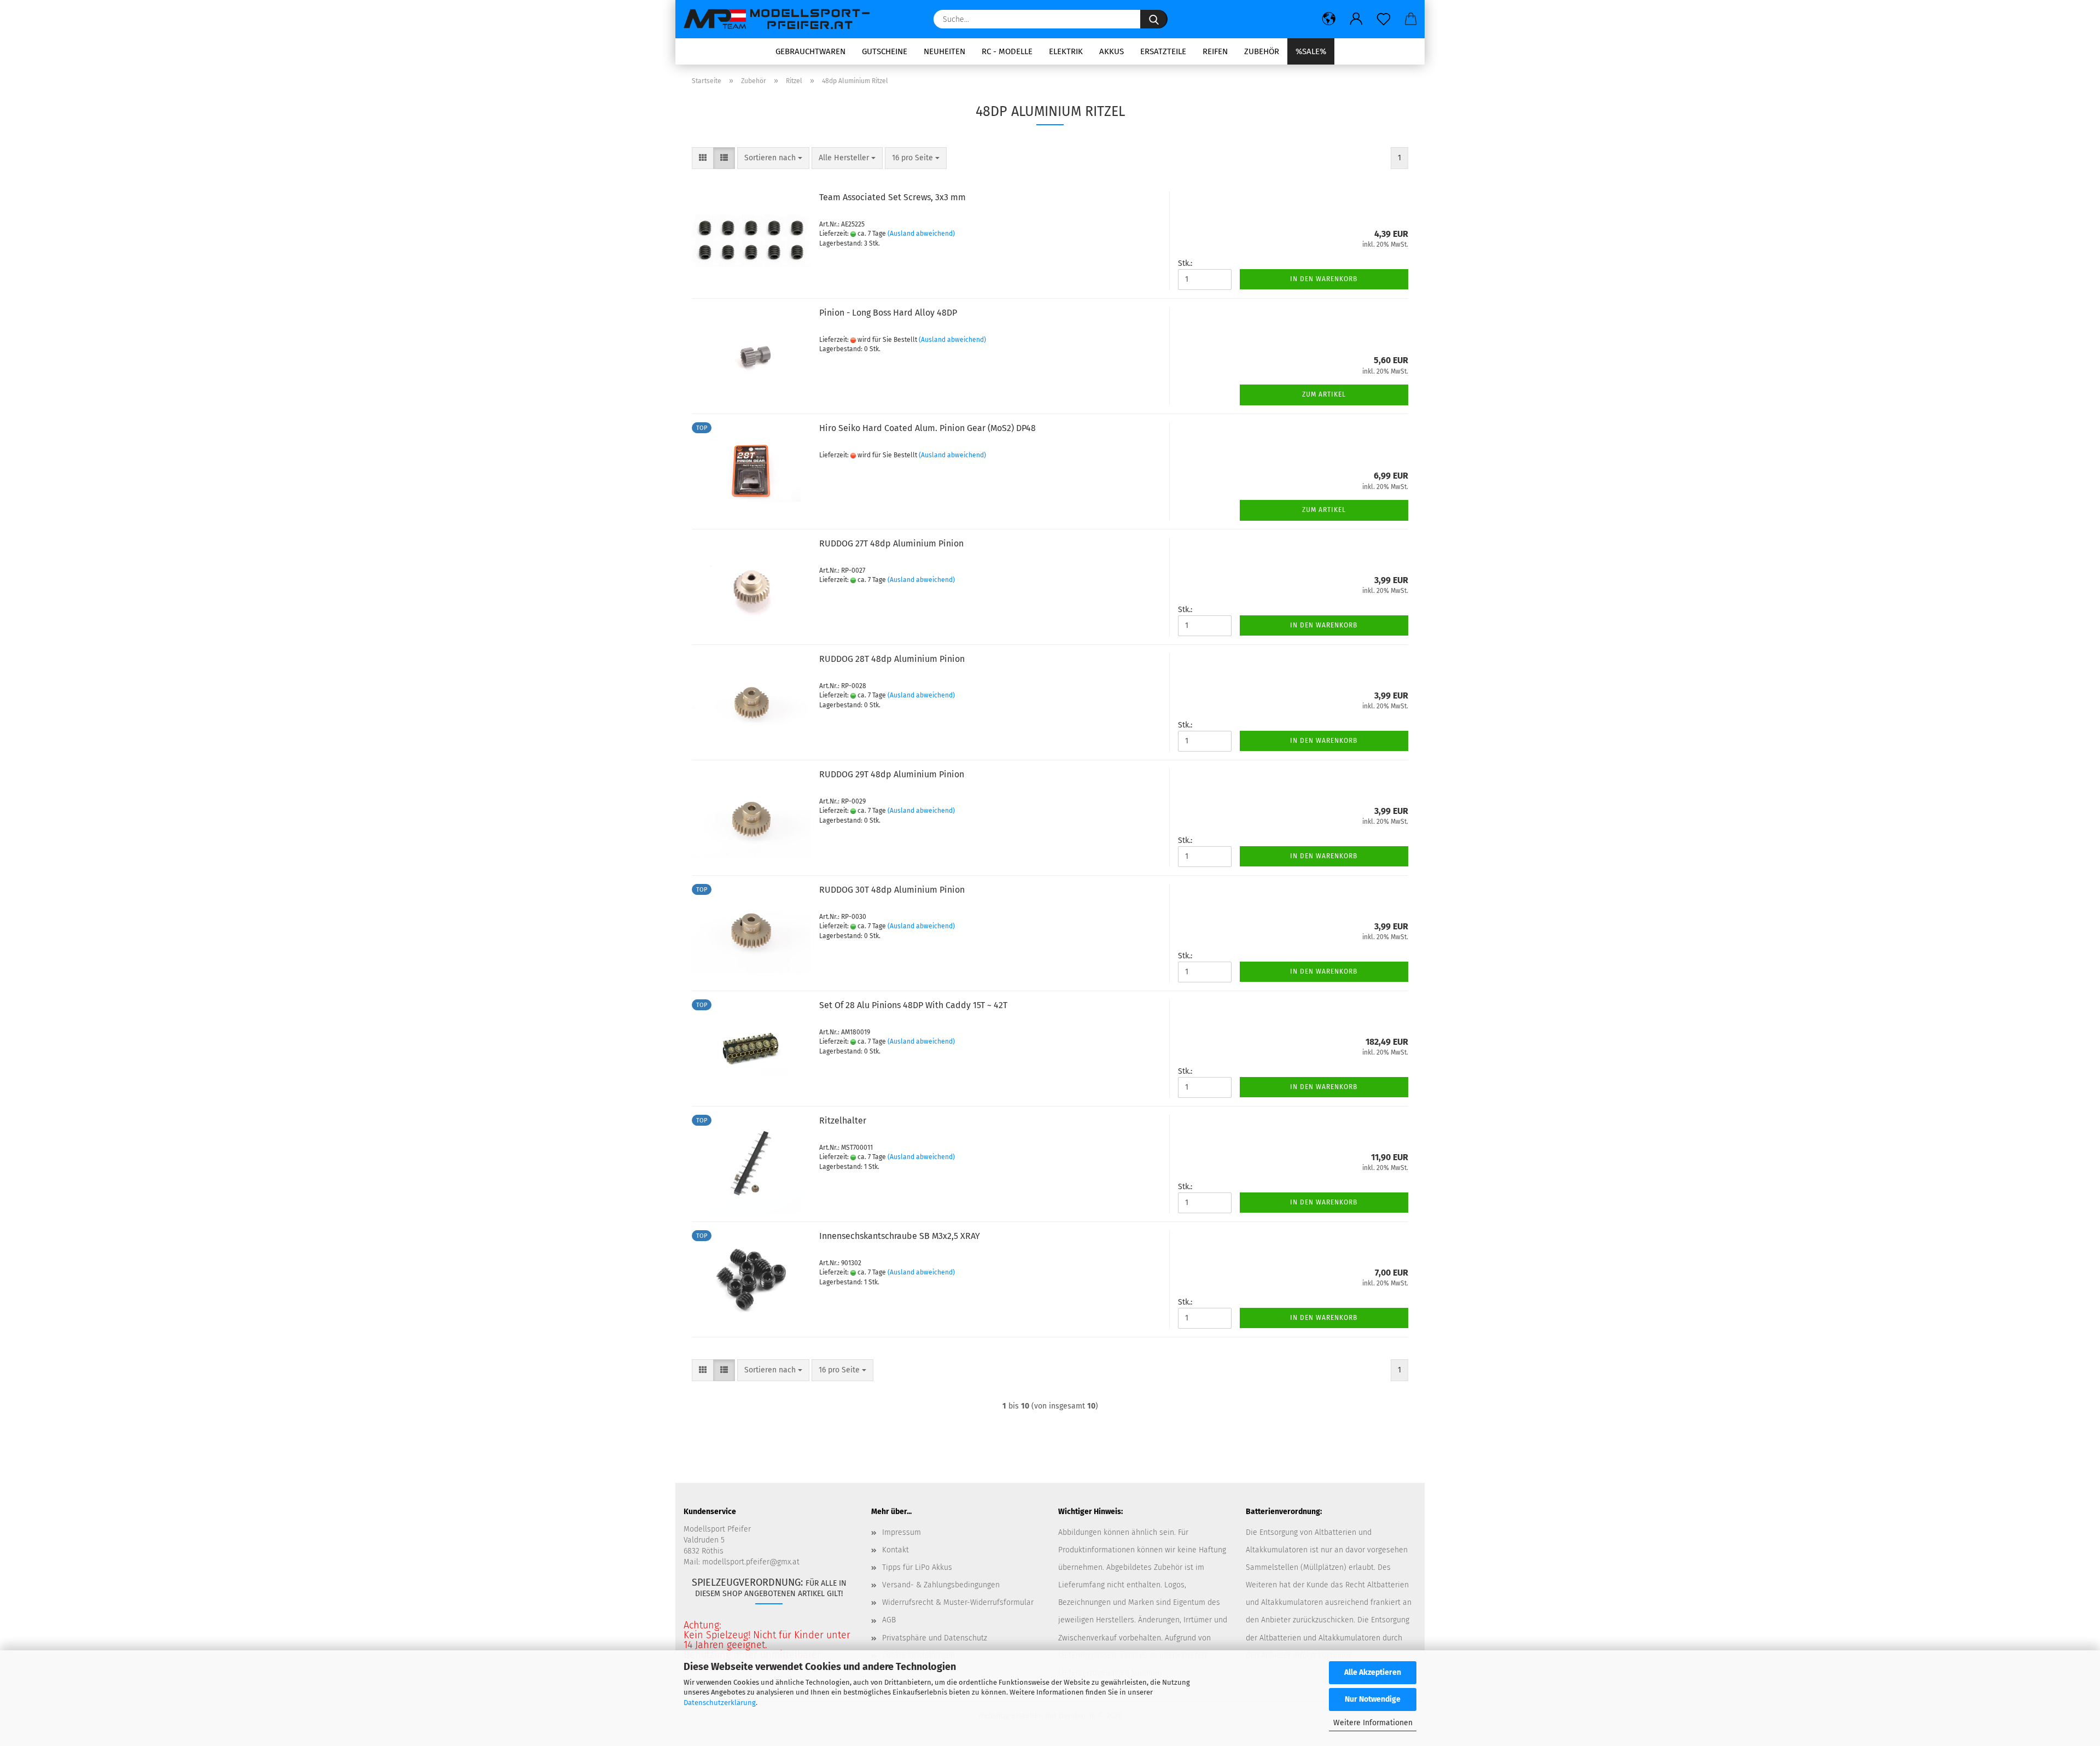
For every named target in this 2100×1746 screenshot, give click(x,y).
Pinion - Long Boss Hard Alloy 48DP (888, 313)
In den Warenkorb (1324, 279)
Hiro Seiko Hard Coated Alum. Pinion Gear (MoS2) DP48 (927, 428)
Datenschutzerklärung (720, 1703)
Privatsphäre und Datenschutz (935, 1638)
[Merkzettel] (1384, 19)
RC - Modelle (1007, 51)
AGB (889, 1620)
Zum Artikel (1324, 394)
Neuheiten (944, 51)
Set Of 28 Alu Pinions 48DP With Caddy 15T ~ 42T (913, 1005)
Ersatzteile (1163, 51)
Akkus (1112, 51)
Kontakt (896, 1550)
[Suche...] (1154, 19)
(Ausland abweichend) (921, 234)
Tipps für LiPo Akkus (917, 1567)
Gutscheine (885, 51)
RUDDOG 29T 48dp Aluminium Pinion (892, 774)
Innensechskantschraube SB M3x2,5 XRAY (900, 1236)
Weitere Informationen (1373, 1723)
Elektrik (1066, 51)
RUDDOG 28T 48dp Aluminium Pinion (892, 659)
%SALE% (1311, 51)
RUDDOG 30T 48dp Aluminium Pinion (892, 890)
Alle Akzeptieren (1373, 1672)
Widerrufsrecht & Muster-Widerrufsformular (958, 1602)
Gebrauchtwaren (810, 51)
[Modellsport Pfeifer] (782, 19)
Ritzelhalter (843, 1121)
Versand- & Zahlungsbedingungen (941, 1585)
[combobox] (773, 158)
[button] (1329, 19)
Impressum (902, 1532)
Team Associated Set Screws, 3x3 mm (892, 197)
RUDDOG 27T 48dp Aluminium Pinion (891, 543)
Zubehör (1262, 51)
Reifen (1215, 51)
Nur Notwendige (1373, 1699)
